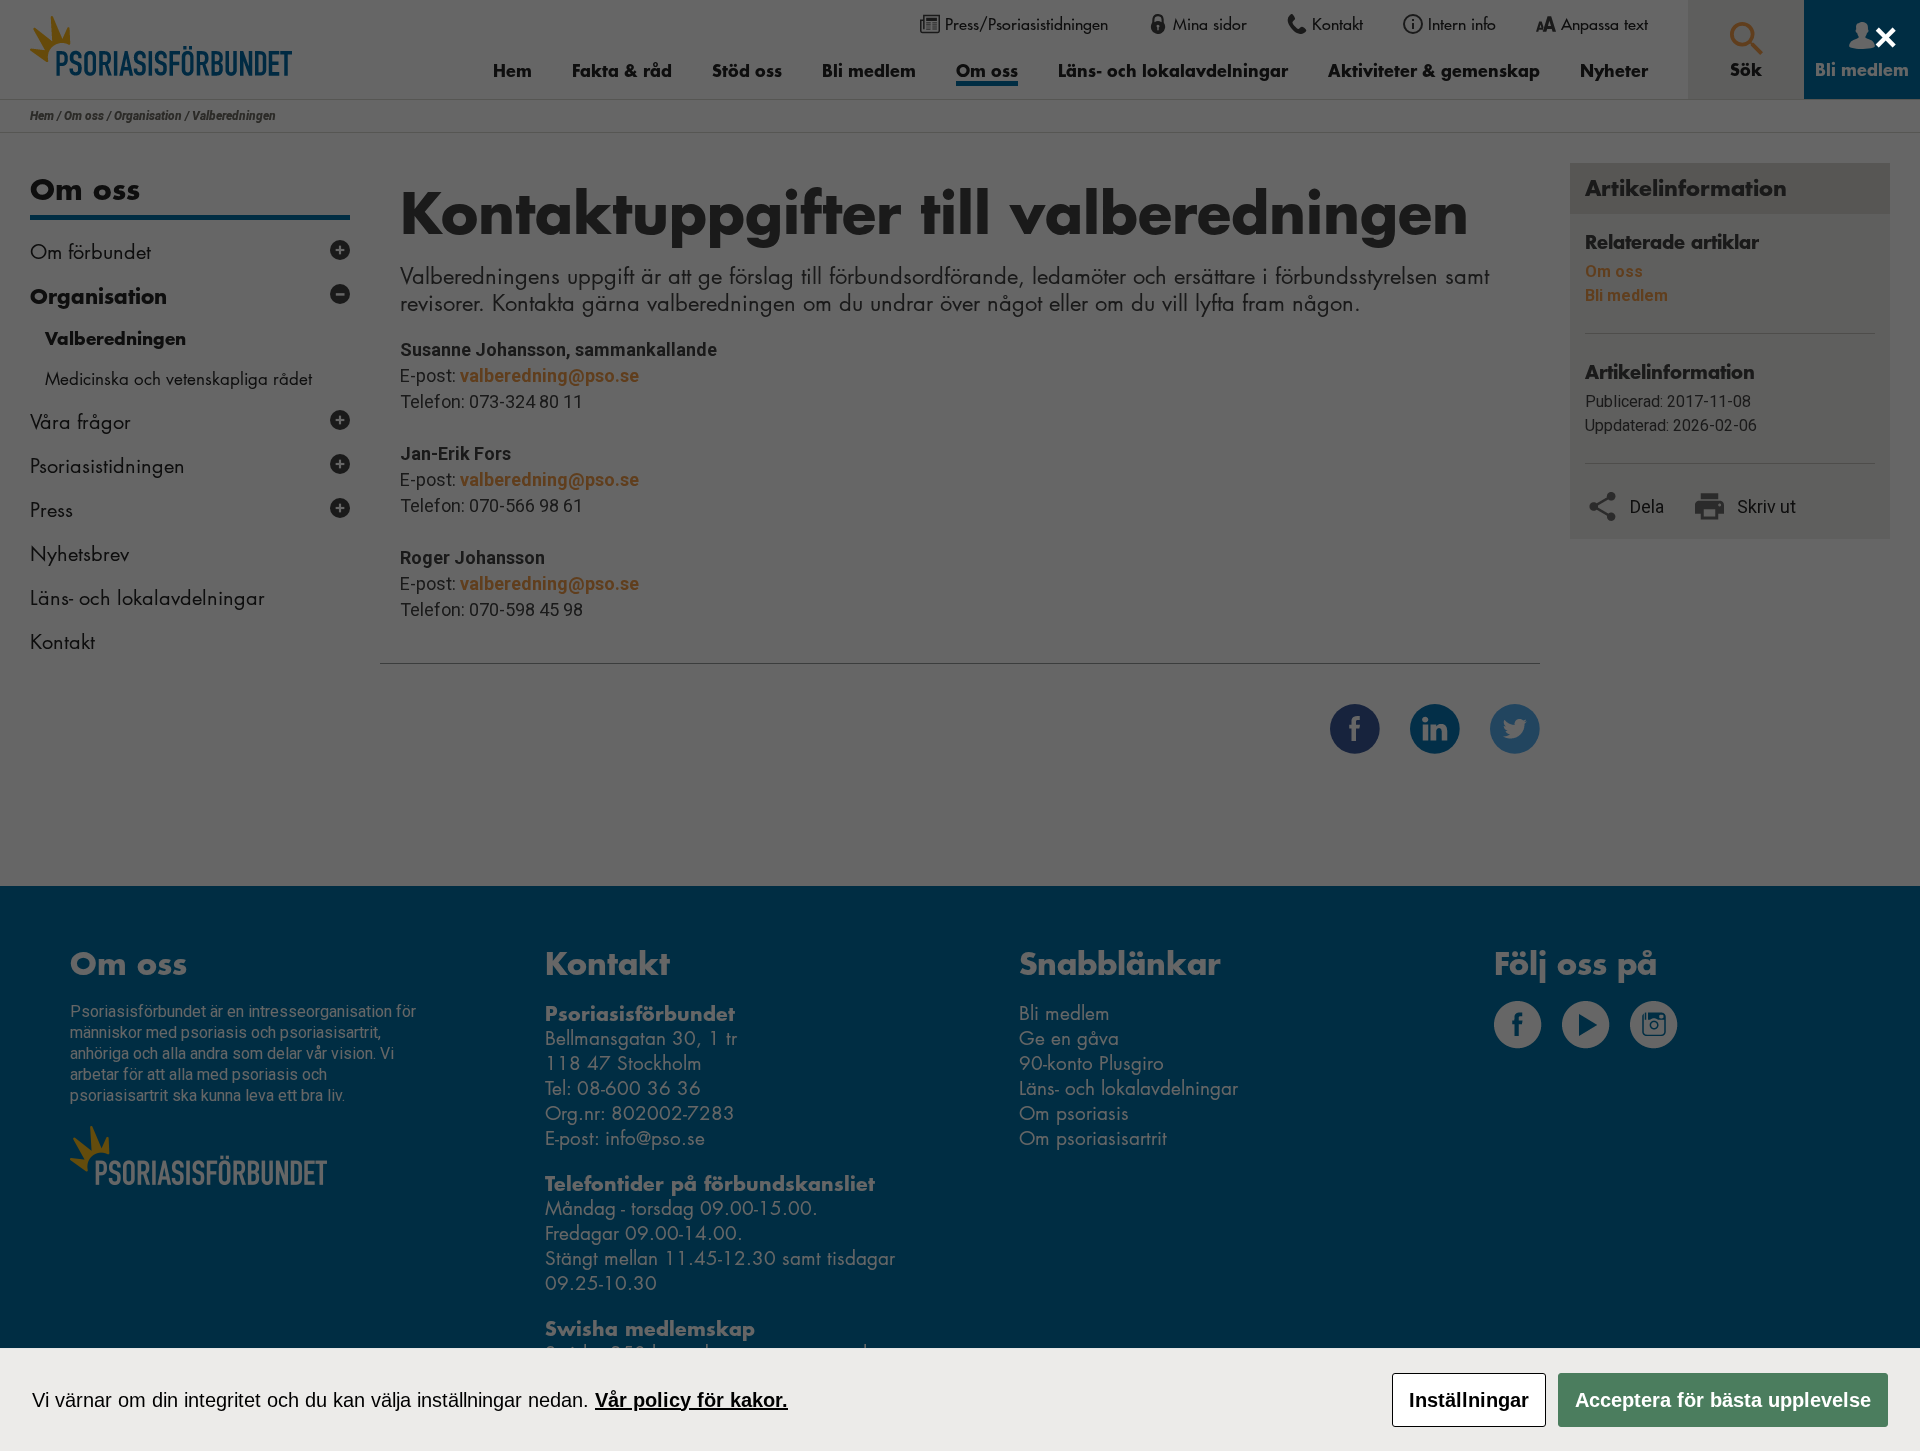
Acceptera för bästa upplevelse (1723, 1400)
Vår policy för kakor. (691, 1400)
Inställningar (1469, 1400)
